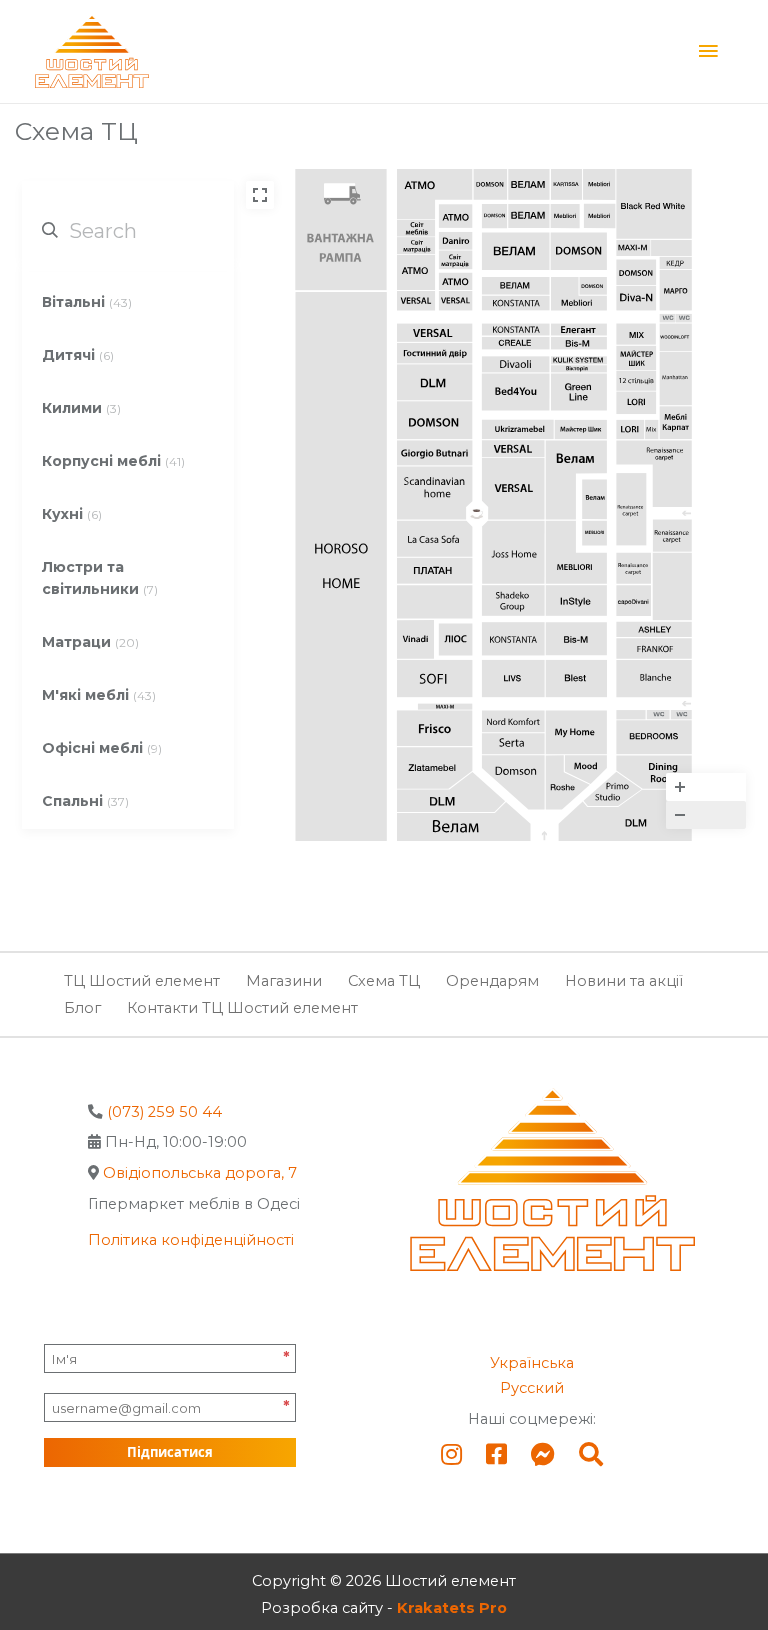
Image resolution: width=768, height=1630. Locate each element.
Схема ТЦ (384, 981)
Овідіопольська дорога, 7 (200, 1173)
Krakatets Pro (452, 1608)
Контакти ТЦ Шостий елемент (242, 1008)
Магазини (284, 981)
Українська (532, 1363)
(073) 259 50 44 (164, 1112)
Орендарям (492, 981)
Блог (82, 1008)
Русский (532, 1388)
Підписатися (170, 1452)
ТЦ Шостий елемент (142, 981)
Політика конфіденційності (191, 1240)
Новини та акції (624, 981)
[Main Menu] (708, 52)
